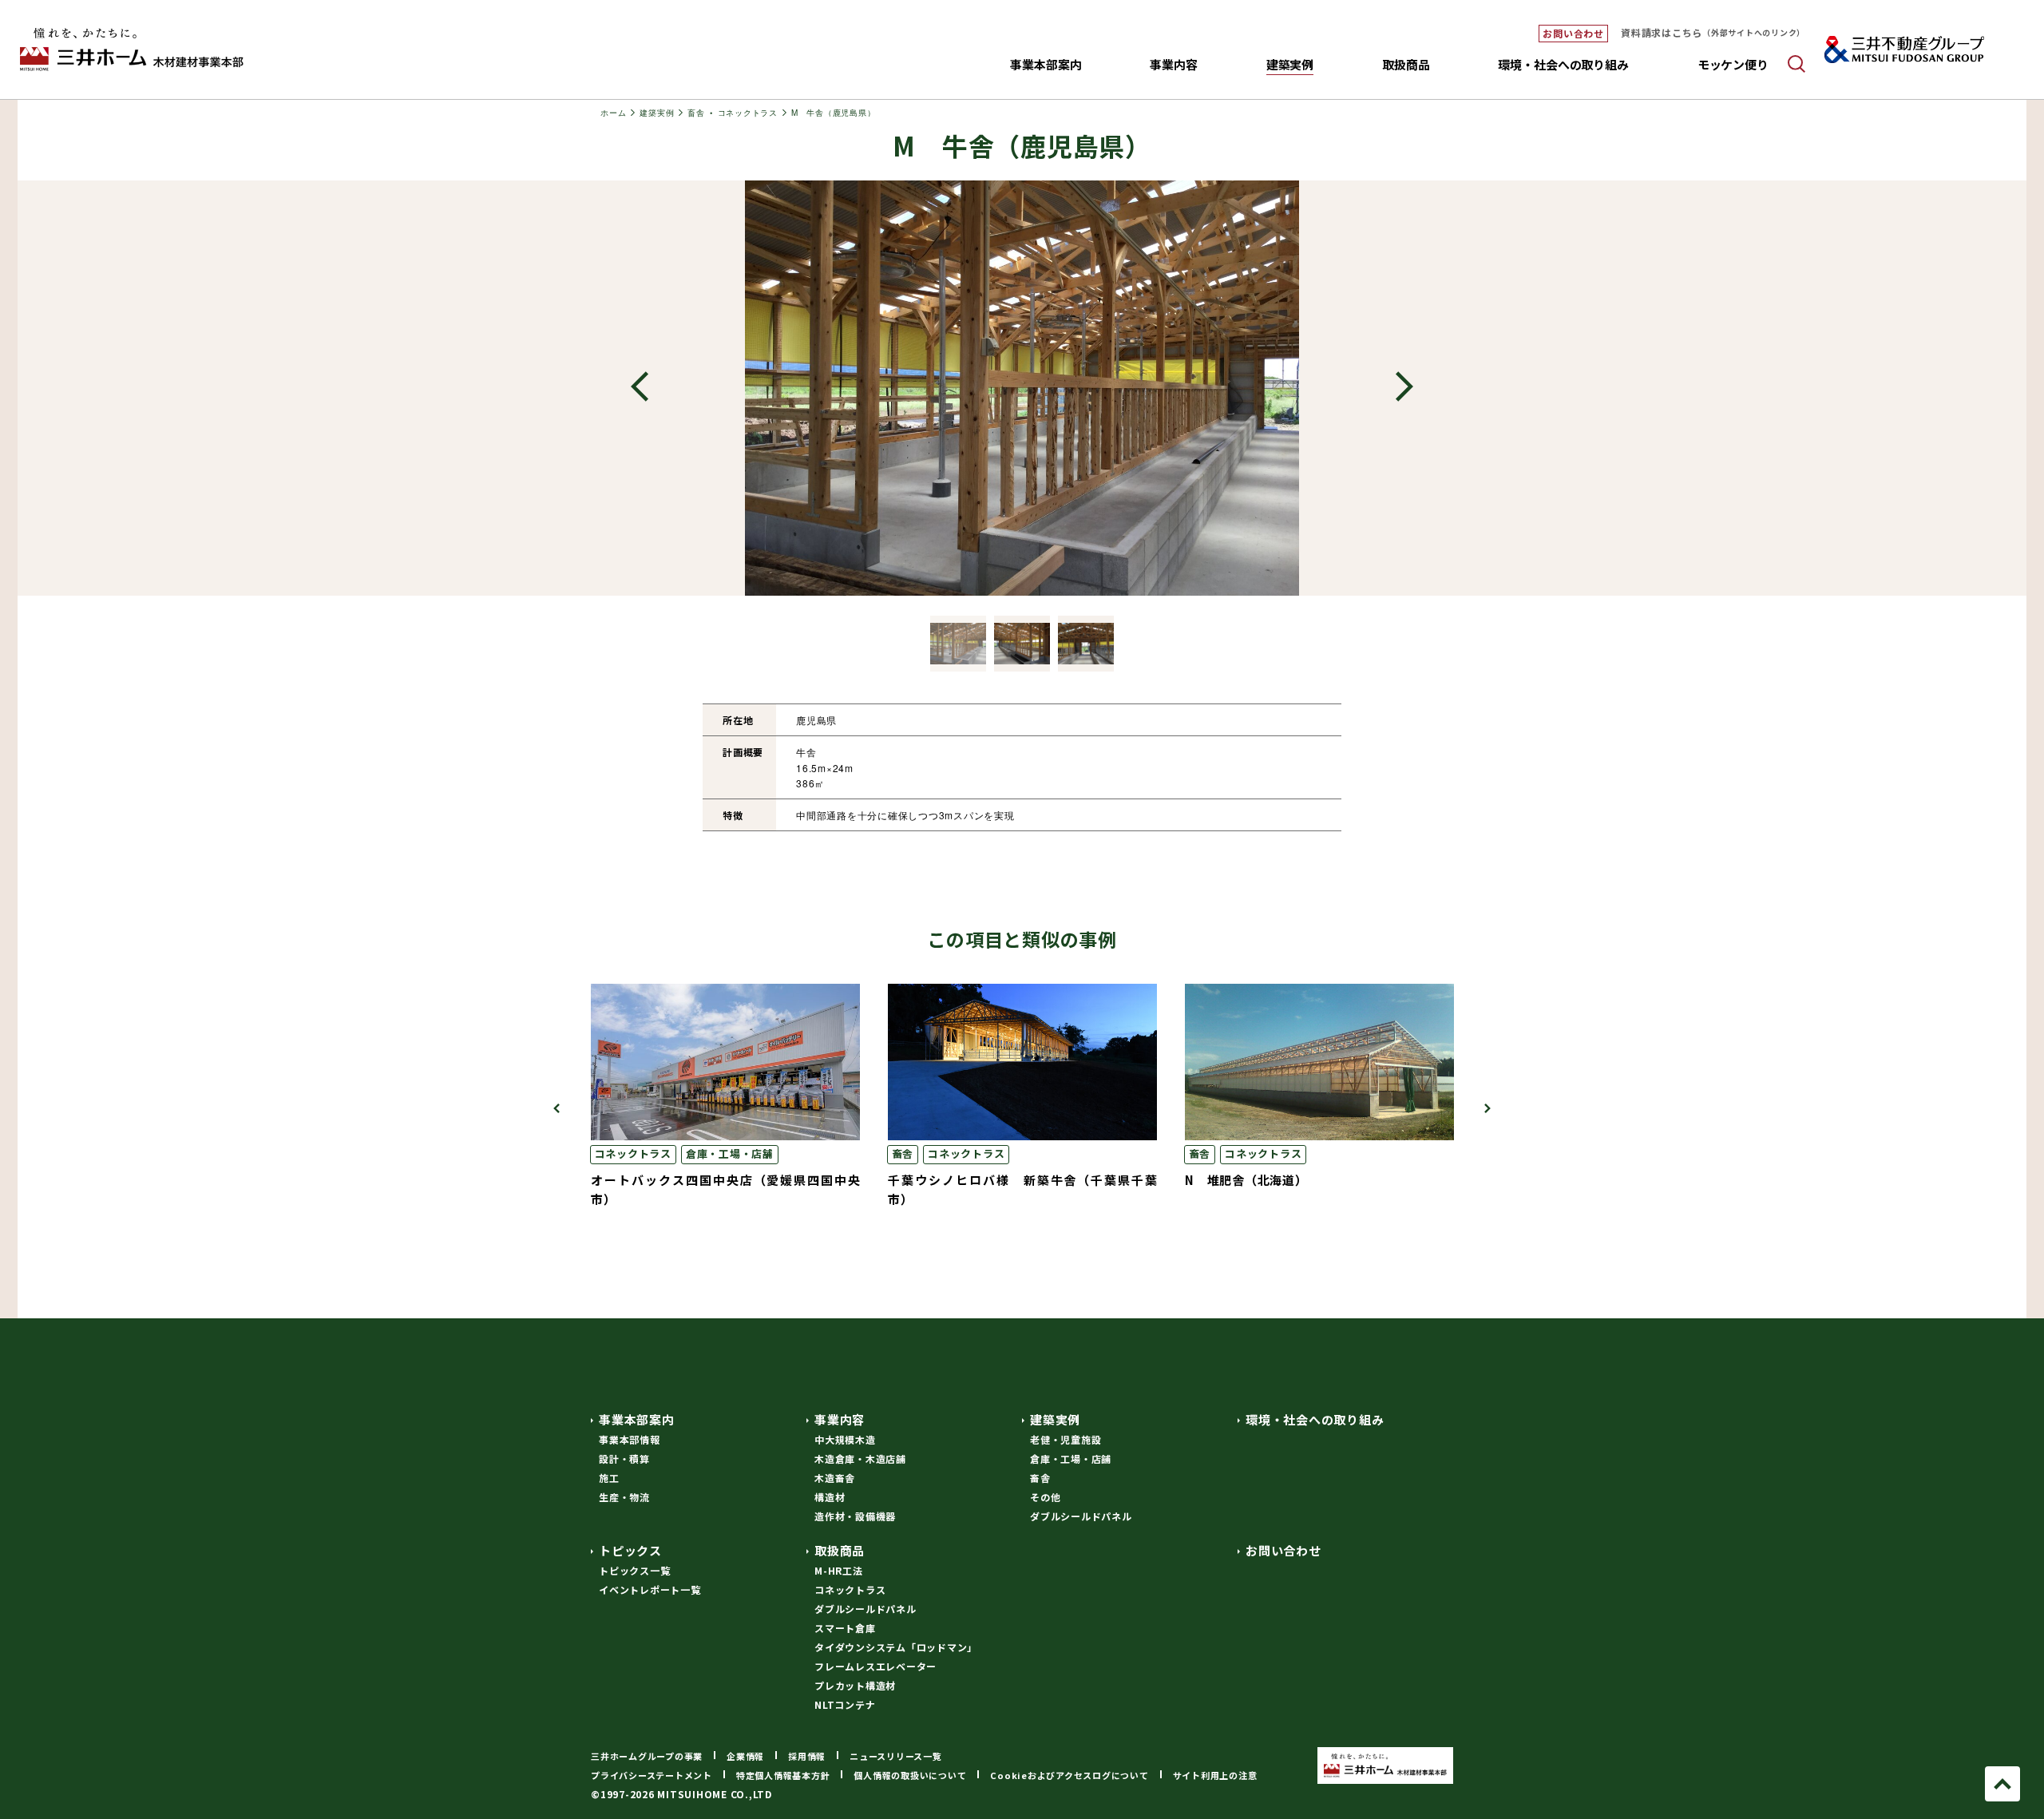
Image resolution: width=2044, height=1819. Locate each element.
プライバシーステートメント (652, 1775)
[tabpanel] (1023, 1096)
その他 (1045, 1497)
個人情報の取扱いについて (910, 1775)
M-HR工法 (839, 1570)
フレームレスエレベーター (875, 1666)
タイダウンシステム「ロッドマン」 (896, 1647)
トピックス (630, 1550)
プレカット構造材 (855, 1685)
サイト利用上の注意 (1215, 1775)
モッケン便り (1733, 64)
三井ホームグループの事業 (647, 1756)
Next (1404, 388)
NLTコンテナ (845, 1704)
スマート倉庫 (845, 1628)
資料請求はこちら (1713, 32)
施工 (609, 1478)
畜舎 (903, 1153)
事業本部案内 (637, 1419)
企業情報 (745, 1756)
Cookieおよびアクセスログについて (1069, 1775)
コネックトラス (633, 1153)
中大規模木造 (845, 1439)
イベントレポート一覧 (650, 1589)
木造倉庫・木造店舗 (860, 1458)
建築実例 (1055, 1419)
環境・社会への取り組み (1563, 64)
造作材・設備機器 (855, 1516)
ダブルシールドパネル (1081, 1516)
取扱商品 (840, 1550)
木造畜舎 (835, 1478)
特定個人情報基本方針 (783, 1775)
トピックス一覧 (634, 1570)
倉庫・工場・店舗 (730, 1153)
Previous (640, 388)
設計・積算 (624, 1458)
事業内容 (840, 1419)
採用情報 (807, 1756)
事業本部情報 (630, 1439)
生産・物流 (624, 1497)
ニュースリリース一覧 (896, 1756)
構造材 (830, 1497)
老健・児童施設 (1066, 1439)
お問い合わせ (1573, 33)
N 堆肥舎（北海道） (1246, 1180)
